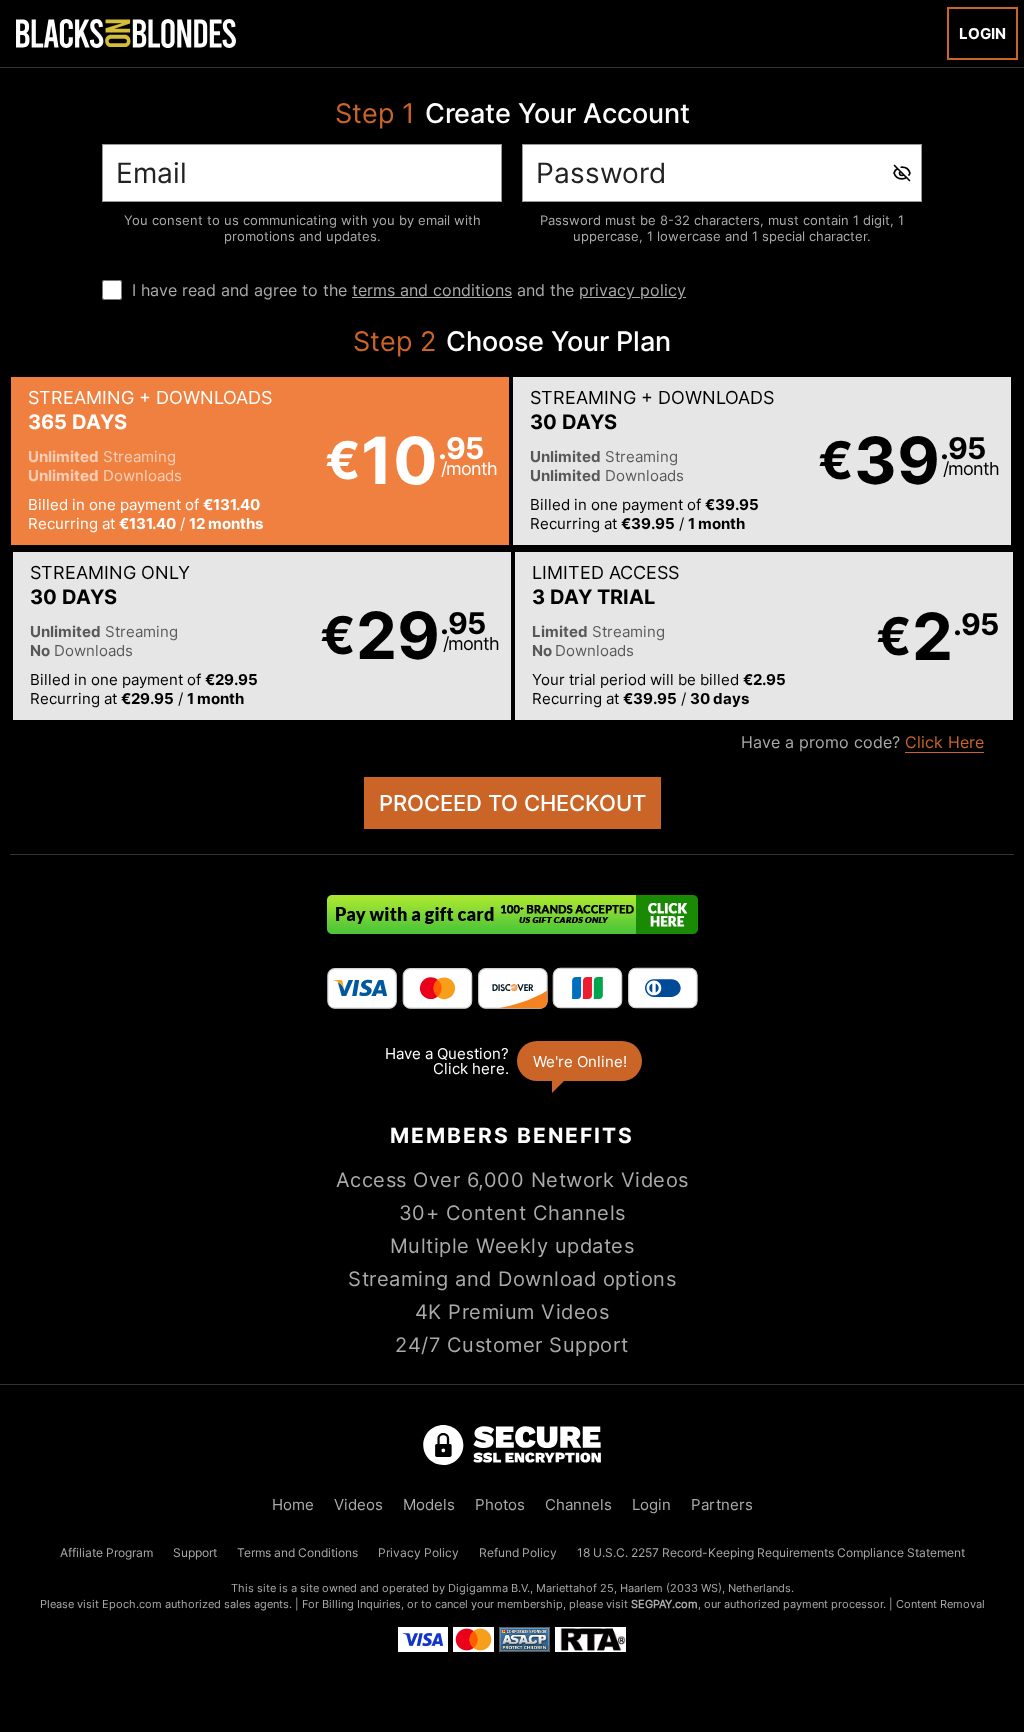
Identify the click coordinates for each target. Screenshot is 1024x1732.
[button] (260, 461)
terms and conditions (432, 290)
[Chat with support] (512, 1061)
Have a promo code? (862, 742)
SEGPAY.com (664, 1604)
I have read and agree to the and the (409, 290)
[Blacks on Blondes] (126, 33)
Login (982, 33)
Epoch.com (132, 1604)
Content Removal (940, 1604)
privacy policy (632, 290)
